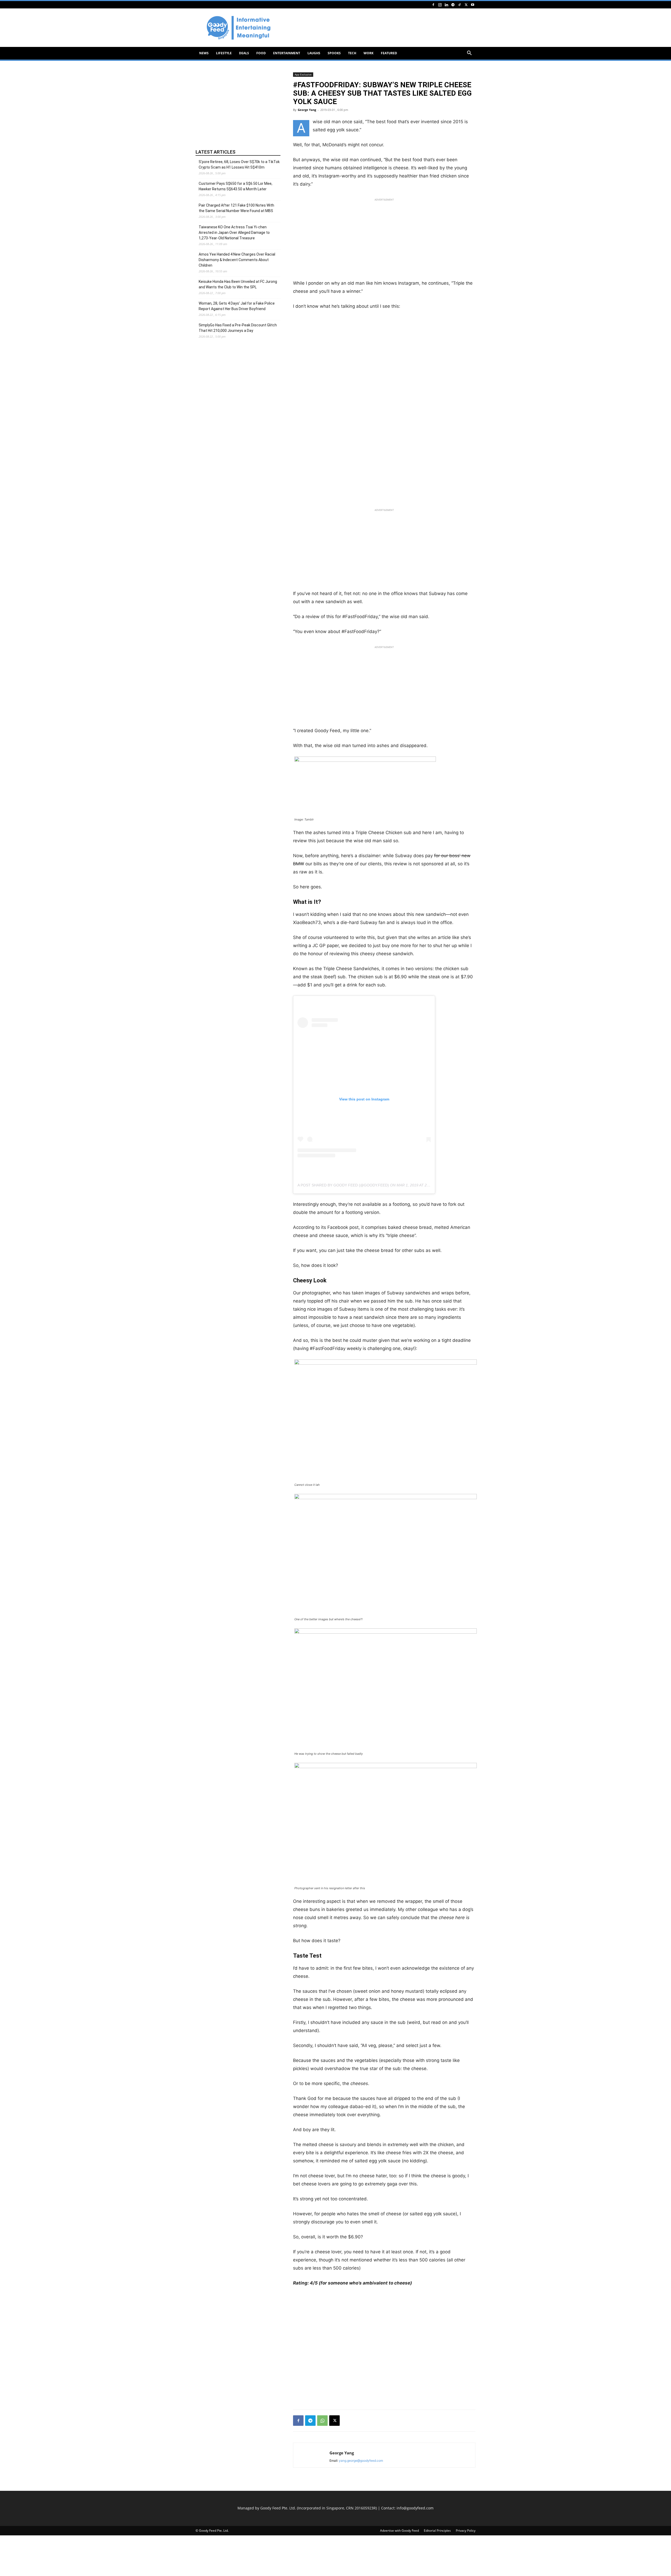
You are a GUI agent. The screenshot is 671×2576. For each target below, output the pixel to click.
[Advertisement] (380, 28)
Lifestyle (224, 53)
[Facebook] (433, 5)
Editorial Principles (437, 2531)
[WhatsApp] (322, 2421)
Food (261, 53)
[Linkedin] (446, 5)
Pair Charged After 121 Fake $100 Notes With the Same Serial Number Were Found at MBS (236, 208)
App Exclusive (303, 74)
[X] (466, 5)
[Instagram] (440, 5)
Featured (389, 53)
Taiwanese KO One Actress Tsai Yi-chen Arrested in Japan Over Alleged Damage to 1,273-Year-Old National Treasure (234, 233)
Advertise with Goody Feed (399, 2531)
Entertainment (287, 53)
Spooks (334, 53)
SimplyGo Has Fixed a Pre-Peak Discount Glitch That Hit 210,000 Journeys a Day (238, 328)
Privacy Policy (466, 2531)
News (204, 53)
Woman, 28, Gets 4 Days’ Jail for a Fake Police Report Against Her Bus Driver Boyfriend (237, 306)
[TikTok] (459, 5)
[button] (469, 54)
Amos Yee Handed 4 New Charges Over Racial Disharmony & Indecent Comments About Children (237, 260)
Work (369, 53)
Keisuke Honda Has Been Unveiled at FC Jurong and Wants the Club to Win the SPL (238, 284)
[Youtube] (473, 5)
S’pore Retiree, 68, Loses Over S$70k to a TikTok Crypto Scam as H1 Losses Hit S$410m (239, 164)
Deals (244, 53)
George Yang (307, 110)
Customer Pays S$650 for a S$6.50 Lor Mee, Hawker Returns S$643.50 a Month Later (236, 186)
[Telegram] (453, 5)
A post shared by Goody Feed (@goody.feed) (343, 1185)
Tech (352, 53)
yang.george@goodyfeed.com (361, 2461)
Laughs (314, 53)
